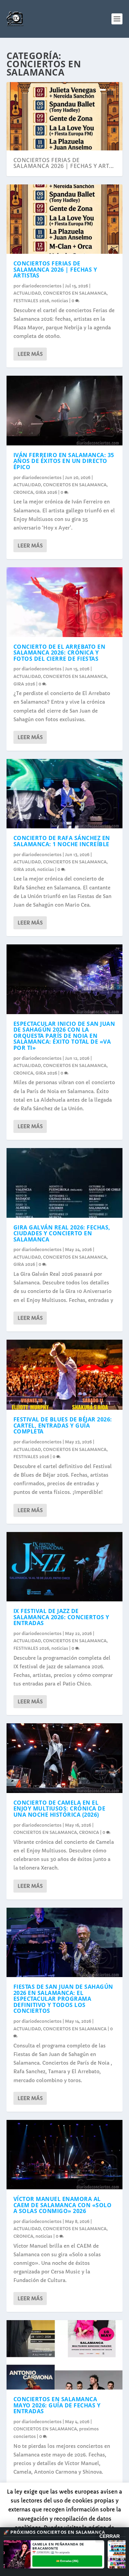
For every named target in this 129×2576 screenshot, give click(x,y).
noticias (60, 301)
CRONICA (23, 492)
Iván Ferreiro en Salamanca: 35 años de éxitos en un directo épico (64, 461)
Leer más (30, 354)
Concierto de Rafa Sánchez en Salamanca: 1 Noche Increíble (62, 841)
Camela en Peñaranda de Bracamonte (58, 2546)
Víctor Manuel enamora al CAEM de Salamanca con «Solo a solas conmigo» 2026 (63, 2205)
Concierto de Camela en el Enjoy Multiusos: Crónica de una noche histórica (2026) (60, 1809)
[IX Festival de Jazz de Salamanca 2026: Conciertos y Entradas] (65, 1567)
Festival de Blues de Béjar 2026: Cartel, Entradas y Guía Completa (63, 1425)
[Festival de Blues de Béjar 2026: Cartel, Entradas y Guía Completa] (65, 1375)
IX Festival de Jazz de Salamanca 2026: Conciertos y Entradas (61, 1617)
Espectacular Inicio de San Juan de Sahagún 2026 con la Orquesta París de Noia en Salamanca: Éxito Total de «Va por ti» (64, 1036)
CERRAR (110, 2536)
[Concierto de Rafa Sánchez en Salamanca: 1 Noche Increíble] (65, 794)
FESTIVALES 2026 (31, 301)
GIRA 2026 (46, 492)
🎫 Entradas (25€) (67, 2561)
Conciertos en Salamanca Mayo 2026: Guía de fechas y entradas (57, 2405)
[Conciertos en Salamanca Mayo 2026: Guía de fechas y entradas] (65, 2355)
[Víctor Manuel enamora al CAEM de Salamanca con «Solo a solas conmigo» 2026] (65, 2155)
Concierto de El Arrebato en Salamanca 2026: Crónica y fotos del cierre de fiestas (60, 653)
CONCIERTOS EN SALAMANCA (75, 293)
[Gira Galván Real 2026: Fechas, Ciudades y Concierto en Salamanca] (65, 1183)
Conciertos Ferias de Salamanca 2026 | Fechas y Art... (64, 163)
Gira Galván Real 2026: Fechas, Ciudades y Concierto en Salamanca (62, 1233)
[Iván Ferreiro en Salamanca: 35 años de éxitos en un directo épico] (65, 410)
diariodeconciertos (42, 286)
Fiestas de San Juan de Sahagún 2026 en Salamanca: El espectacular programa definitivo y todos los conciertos (63, 1999)
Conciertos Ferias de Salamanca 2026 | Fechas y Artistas (55, 269)
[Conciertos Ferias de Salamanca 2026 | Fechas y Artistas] (65, 219)
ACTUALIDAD (27, 293)
